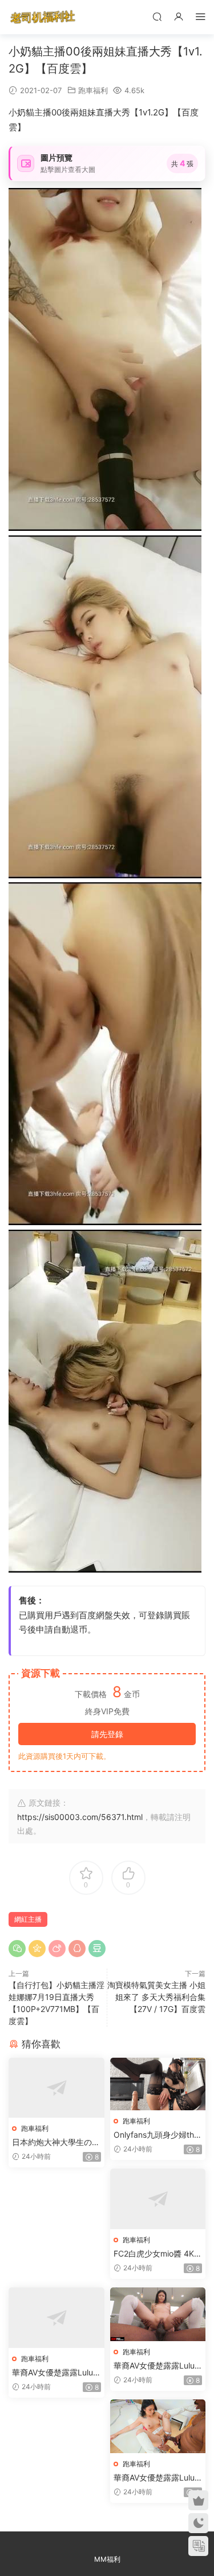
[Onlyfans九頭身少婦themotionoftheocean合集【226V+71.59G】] (158, 2084)
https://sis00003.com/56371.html (80, 1817)
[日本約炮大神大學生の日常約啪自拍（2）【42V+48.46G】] (56, 2088)
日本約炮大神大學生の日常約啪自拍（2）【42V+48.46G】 (56, 2143)
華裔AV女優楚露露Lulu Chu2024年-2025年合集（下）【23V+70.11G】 (154, 2478)
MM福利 (107, 2559)
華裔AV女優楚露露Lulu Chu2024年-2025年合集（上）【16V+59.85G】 (53, 2373)
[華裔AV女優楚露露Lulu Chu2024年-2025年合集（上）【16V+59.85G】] (56, 2318)
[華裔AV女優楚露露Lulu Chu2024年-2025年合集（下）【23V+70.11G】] (158, 2426)
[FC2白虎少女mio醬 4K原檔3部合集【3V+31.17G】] (158, 2199)
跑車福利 (93, 90)
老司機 (43, 17)
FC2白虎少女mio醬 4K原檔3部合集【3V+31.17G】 (158, 2254)
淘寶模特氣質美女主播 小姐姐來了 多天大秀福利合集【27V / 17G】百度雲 (156, 1997)
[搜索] (157, 16)
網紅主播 (28, 1919)
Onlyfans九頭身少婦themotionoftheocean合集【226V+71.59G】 (156, 2135)
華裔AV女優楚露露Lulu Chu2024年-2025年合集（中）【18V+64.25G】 (154, 2366)
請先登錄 (107, 1734)
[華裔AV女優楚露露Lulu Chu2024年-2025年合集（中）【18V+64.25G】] (158, 2314)
